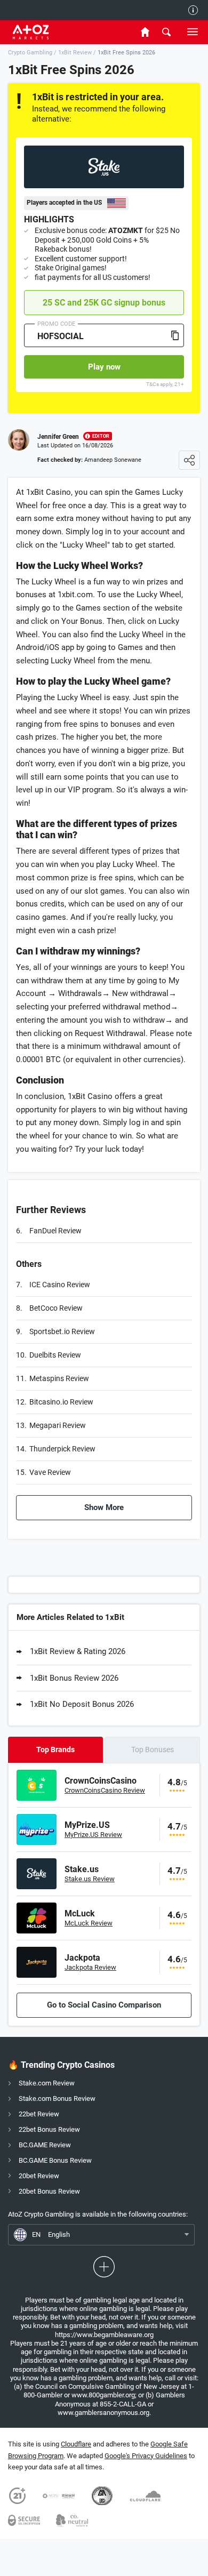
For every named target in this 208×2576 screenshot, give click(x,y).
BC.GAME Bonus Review (55, 2160)
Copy (175, 335)
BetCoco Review (56, 1308)
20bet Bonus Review (49, 2191)
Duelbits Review (55, 1355)
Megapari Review (58, 1425)
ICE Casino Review (60, 1285)
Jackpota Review (90, 1967)
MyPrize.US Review (93, 1835)
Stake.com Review (47, 2083)
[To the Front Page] (145, 32)
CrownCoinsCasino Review (105, 1790)
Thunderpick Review (62, 1449)
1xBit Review (75, 53)
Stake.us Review (90, 1879)
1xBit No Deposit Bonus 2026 (82, 1704)
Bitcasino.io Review (61, 1402)
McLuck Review (89, 1923)
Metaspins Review (59, 1378)
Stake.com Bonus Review (57, 2098)
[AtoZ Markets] (46, 32)
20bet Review (39, 2176)
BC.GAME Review (45, 2145)
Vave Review (50, 1472)
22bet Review (39, 2114)
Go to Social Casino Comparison (104, 2005)
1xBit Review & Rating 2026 (78, 1651)
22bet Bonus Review (49, 2129)
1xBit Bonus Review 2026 (74, 1678)
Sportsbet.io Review (62, 1331)
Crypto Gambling (30, 53)
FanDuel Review (55, 1231)
